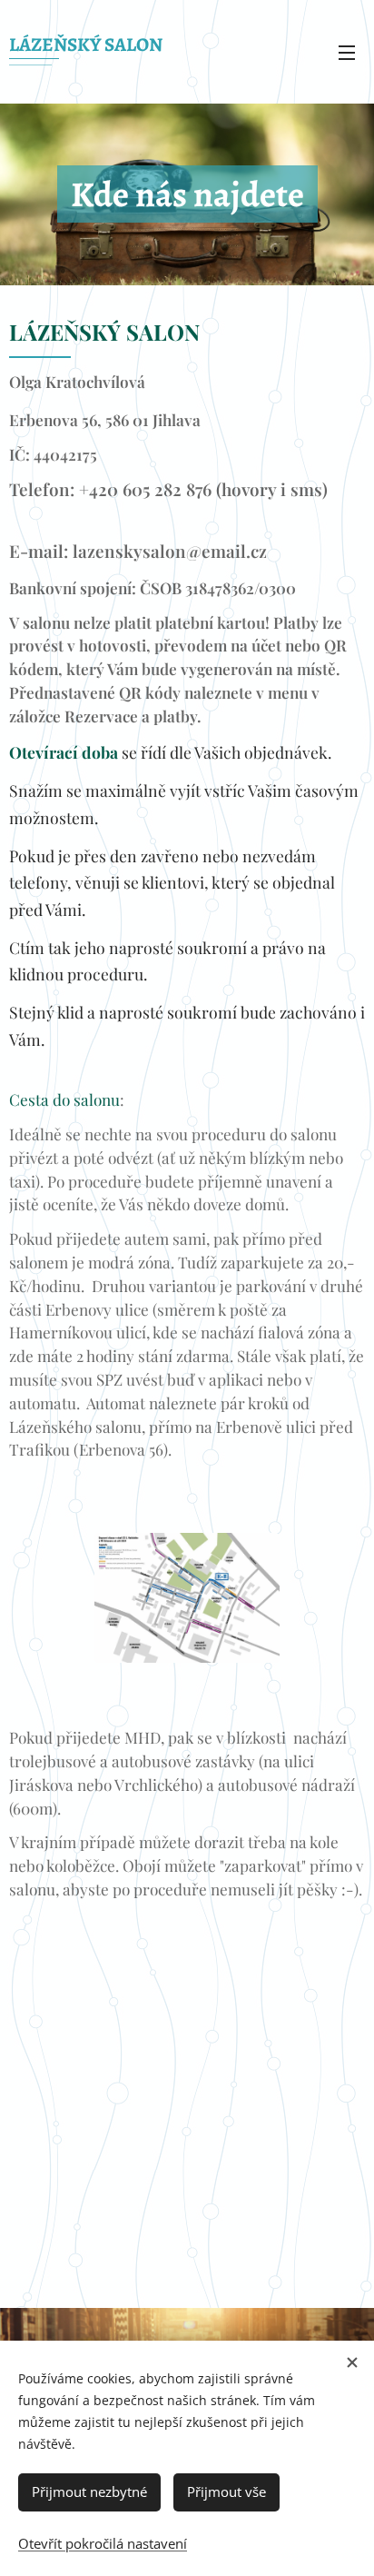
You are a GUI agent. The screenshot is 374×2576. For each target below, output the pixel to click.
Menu (347, 52)
